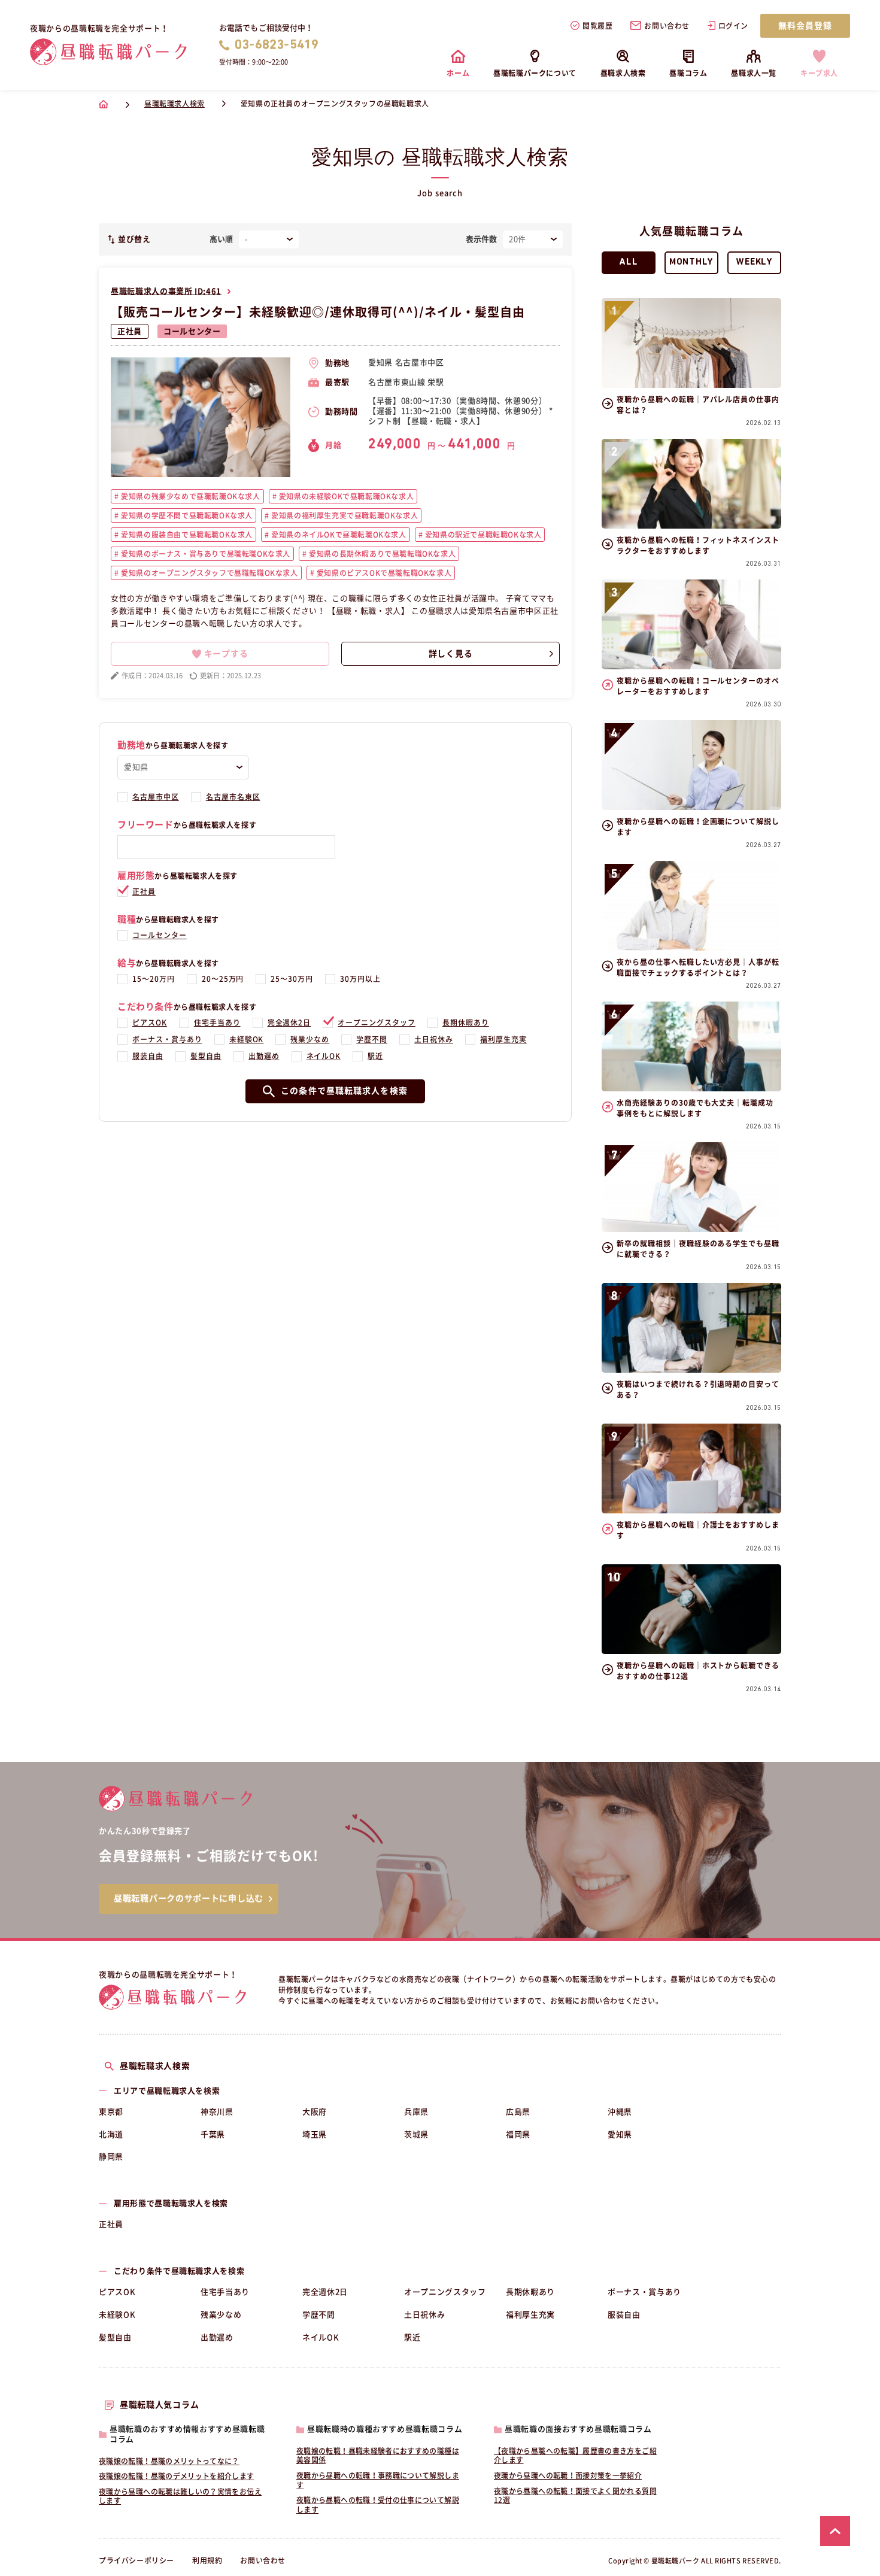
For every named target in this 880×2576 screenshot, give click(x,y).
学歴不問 (372, 1039)
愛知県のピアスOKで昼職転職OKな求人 (383, 573)
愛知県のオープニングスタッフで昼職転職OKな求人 (209, 573)
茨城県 (416, 2134)
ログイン (733, 26)
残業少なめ (310, 1039)
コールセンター (192, 331)
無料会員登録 (805, 26)
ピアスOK (150, 1022)
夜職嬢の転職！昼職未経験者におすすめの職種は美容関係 (378, 2456)
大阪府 (315, 2112)
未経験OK (247, 1039)
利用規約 (207, 2560)
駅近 (375, 1056)
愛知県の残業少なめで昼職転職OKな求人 (190, 496)
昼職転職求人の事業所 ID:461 (166, 291)
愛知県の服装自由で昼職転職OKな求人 (186, 535)
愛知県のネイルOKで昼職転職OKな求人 (338, 535)
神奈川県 (217, 2112)
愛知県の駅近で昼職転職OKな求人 (482, 535)
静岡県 (111, 2157)
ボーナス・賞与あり (167, 1039)
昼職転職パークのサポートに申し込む (189, 1898)
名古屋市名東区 (233, 797)
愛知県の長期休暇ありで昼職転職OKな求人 (382, 554)
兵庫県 (416, 2112)
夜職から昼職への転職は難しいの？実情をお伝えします (180, 2496)
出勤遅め (264, 1056)
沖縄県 (620, 2112)
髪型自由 (206, 1056)
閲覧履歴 (597, 26)
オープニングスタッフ (377, 1022)
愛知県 (620, 2134)
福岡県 (518, 2134)
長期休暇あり (466, 1022)
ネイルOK (324, 1056)
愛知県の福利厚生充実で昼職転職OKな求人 (344, 515)
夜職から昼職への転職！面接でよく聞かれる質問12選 (575, 2496)
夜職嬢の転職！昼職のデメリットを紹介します (177, 2476)
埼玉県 (315, 2134)
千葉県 (213, 2134)
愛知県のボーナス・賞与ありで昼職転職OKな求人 (205, 554)
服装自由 (148, 1056)
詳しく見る (451, 654)
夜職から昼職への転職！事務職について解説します (378, 2480)
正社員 (130, 331)
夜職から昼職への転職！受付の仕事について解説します (378, 2505)
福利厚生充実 (503, 1039)
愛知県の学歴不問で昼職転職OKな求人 (186, 515)
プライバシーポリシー (136, 2560)
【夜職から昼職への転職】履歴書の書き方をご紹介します (575, 2456)
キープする (226, 654)
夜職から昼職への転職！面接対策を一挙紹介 (568, 2475)
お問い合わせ (667, 26)
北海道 (111, 2134)
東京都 (111, 2112)
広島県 (518, 2112)
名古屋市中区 (156, 797)
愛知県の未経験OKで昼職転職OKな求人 (345, 496)
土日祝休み (434, 1039)
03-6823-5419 (277, 45)
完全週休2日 (289, 1022)
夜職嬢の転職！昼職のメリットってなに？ (169, 2461)
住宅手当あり (217, 1022)
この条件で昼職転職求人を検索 (344, 1091)
